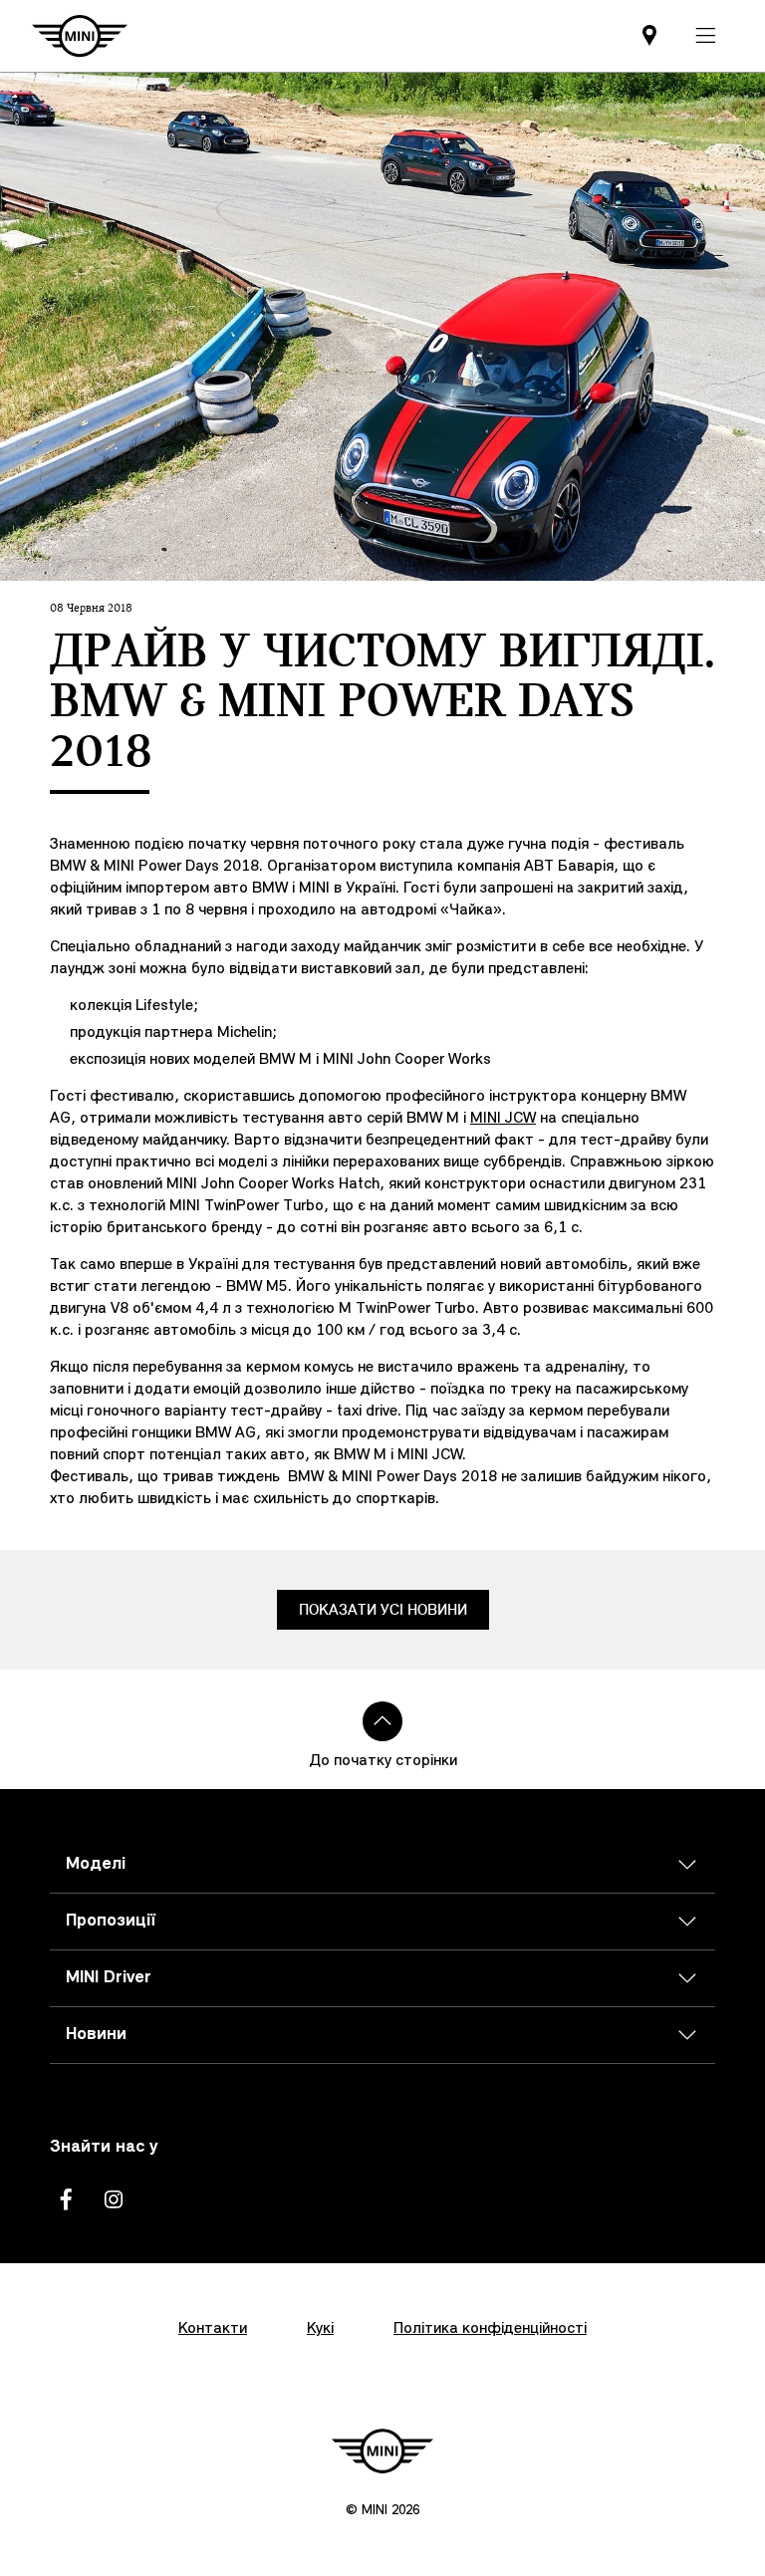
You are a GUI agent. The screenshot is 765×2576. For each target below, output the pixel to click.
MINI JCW (503, 1119)
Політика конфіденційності (490, 2329)
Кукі (320, 2329)
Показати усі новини (383, 1610)
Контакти (213, 2329)
